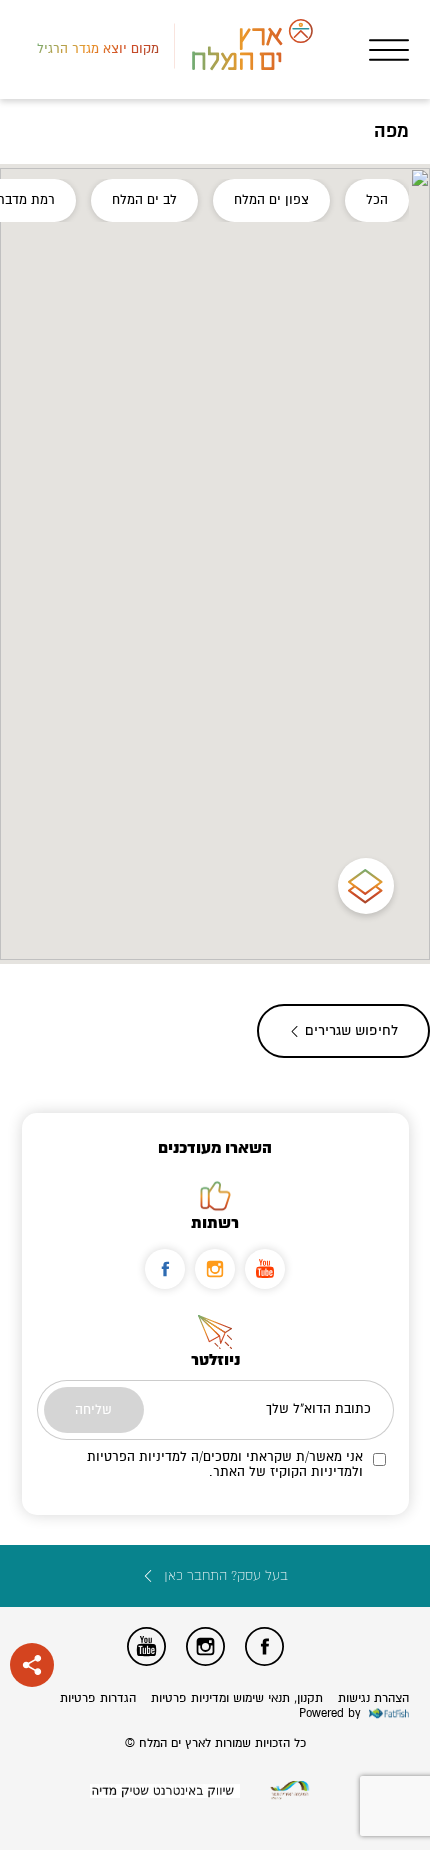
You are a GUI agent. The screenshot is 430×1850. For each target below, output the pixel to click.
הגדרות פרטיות (98, 1698)
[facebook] (165, 1269)
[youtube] (265, 1269)
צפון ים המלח (271, 200)
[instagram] (215, 1269)
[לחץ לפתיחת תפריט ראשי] (389, 50)
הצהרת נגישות (373, 1698)
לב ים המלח (144, 200)
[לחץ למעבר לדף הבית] (290, 1790)
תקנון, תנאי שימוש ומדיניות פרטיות (237, 1698)
